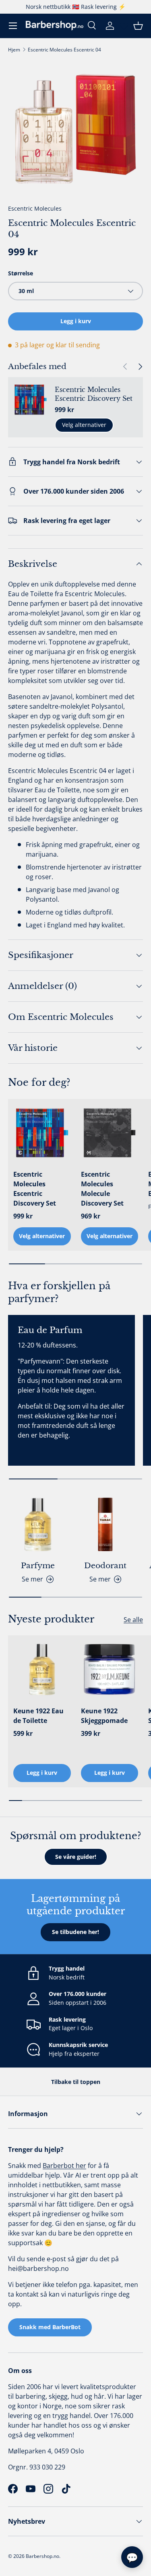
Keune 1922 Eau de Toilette (38, 1716)
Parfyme (38, 1566)
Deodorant (105, 1566)
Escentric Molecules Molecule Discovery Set (102, 1189)
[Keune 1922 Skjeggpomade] (110, 1669)
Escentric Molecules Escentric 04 (64, 50)
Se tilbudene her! (75, 1932)
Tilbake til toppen (76, 2082)
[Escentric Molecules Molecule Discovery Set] (110, 1133)
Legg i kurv (76, 321)
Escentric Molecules (35, 208)
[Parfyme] (38, 1524)
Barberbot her (64, 2166)
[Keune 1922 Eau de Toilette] (42, 1669)
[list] (75, 129)
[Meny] (13, 26)
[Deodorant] (105, 1524)
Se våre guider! (76, 1857)
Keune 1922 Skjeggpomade (104, 1716)
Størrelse (21, 273)
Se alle (133, 1620)
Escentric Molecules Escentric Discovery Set (94, 394)
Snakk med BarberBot (50, 2327)
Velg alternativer (84, 425)
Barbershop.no (42, 2556)
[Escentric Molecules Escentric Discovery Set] (42, 1133)
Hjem (14, 50)
